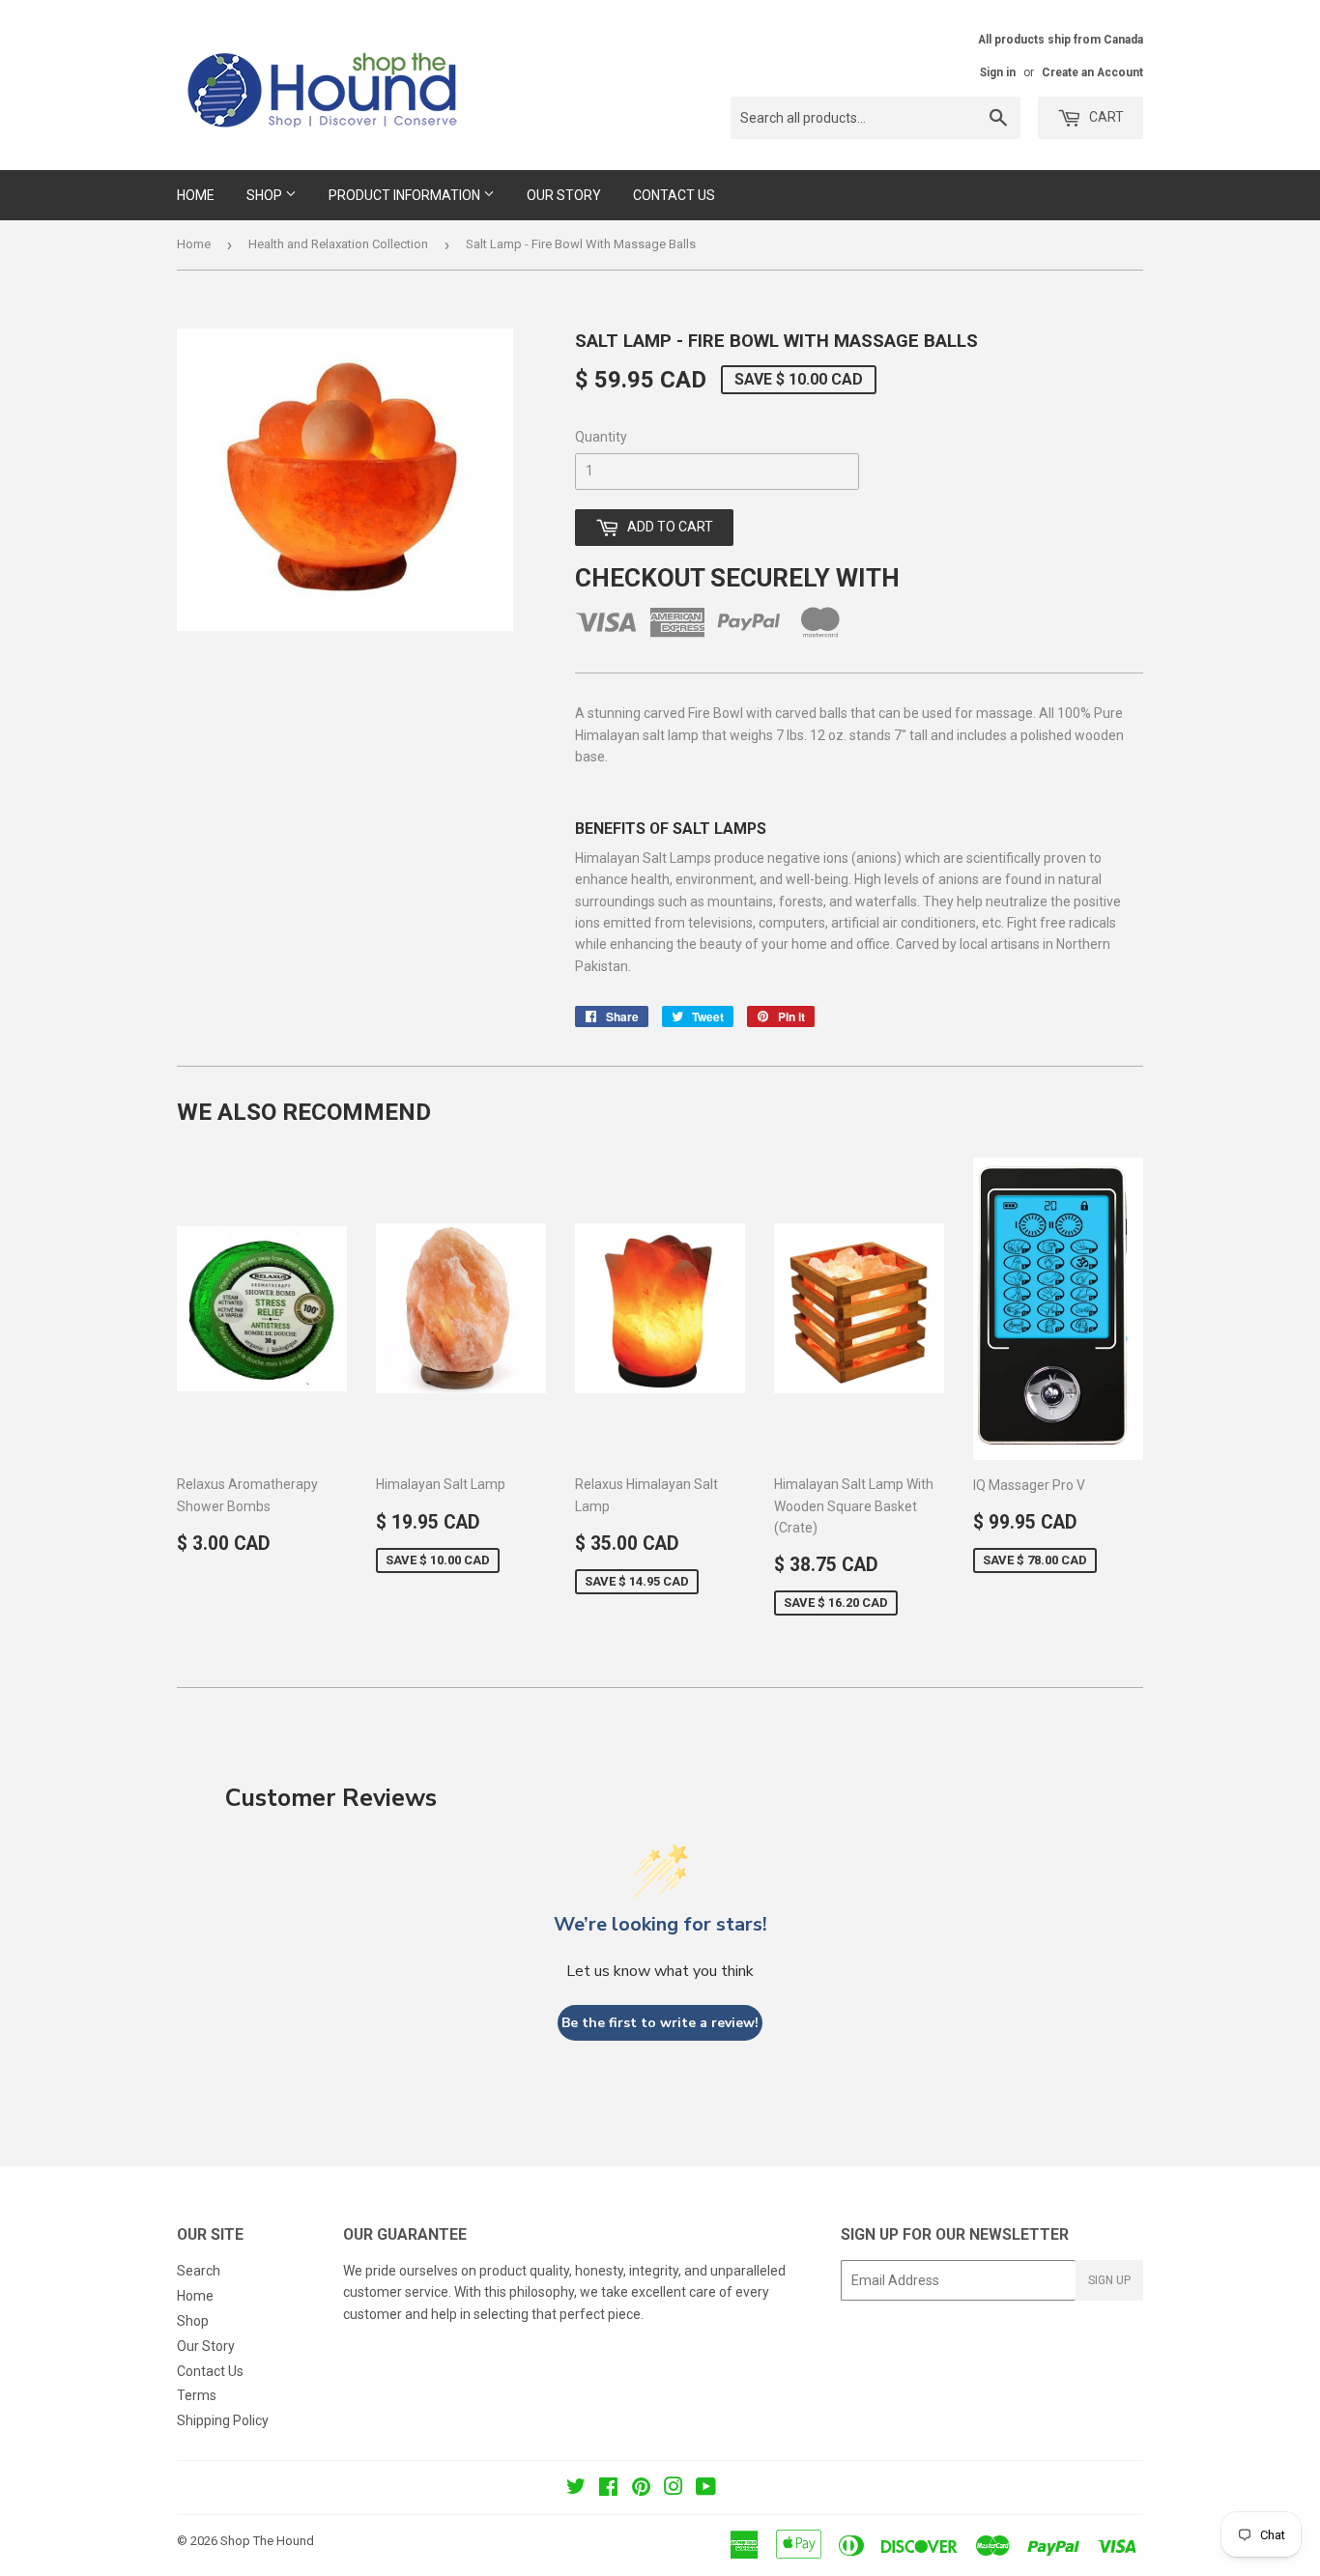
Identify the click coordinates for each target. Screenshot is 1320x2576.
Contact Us (674, 195)
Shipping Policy (223, 2420)
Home (196, 195)
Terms (197, 2395)
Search (199, 2271)
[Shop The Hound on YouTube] (706, 2489)
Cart (1105, 117)
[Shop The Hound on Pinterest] (641, 2489)
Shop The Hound (267, 2541)
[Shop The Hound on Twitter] (576, 2489)
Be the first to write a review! (660, 2023)
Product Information (406, 195)
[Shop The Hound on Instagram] (674, 2489)
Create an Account (1092, 72)
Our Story (564, 195)
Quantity (601, 437)
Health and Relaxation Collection (338, 244)
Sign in (998, 72)
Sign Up (1109, 2280)
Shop (266, 195)
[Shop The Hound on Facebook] (608, 2489)
